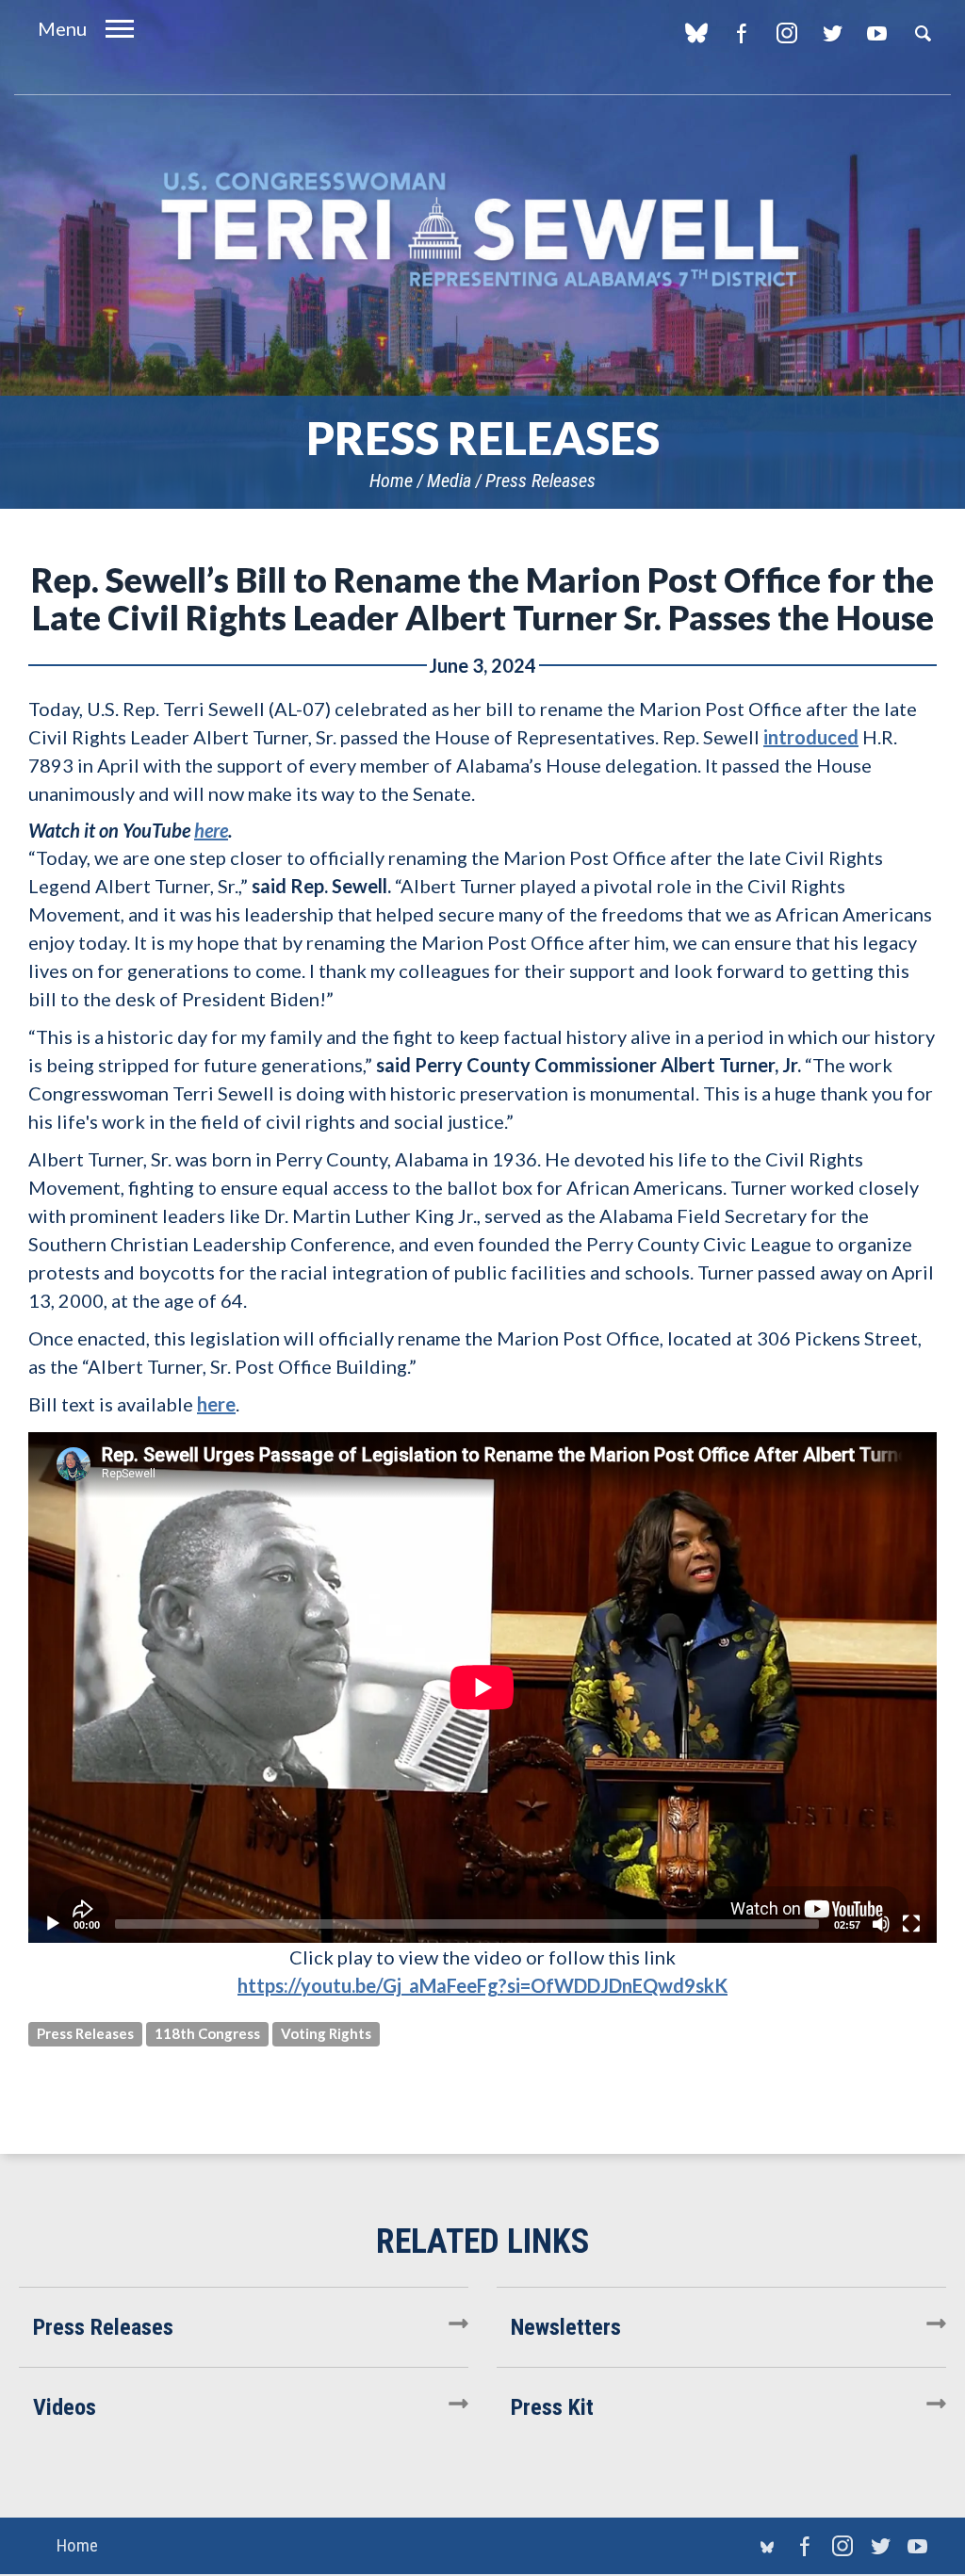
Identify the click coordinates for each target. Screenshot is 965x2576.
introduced (811, 737)
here (216, 1404)
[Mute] (881, 1924)
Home (391, 481)
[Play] (53, 1924)
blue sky (696, 33)
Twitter (832, 33)
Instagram (786, 33)
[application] (482, 1687)
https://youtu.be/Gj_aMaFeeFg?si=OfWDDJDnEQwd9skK (482, 1985)
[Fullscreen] (911, 1924)
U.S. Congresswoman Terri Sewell (482, 230)
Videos (65, 2407)
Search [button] (923, 33)
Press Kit (552, 2407)
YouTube (877, 33)
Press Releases (540, 481)
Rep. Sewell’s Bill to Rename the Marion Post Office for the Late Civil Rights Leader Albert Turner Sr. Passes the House (482, 598)
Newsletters (566, 2327)
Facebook (741, 33)
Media (449, 481)
